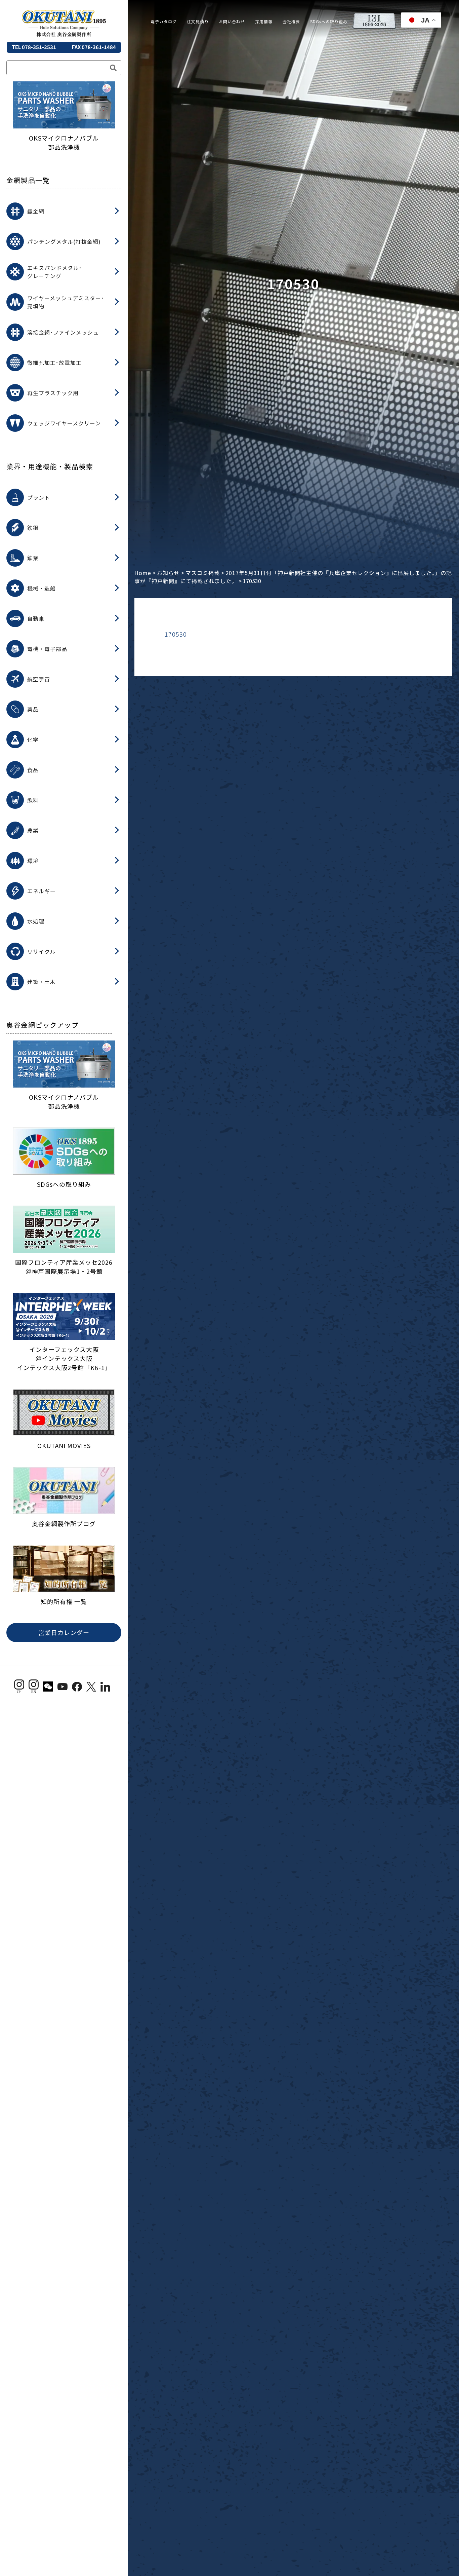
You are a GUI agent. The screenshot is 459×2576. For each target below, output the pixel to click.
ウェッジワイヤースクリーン (64, 423)
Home (143, 573)
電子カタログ (164, 21)
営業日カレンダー (64, 1632)
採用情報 (264, 21)
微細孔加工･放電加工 (54, 363)
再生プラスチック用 (53, 393)
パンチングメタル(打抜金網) (64, 241)
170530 (176, 634)
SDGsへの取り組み (329, 21)
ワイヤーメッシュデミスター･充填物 (66, 302)
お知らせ (168, 573)
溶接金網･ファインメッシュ (63, 332)
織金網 (36, 211)
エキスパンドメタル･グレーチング (55, 272)
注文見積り (198, 21)
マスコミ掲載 (203, 573)
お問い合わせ (232, 21)
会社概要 (291, 21)
